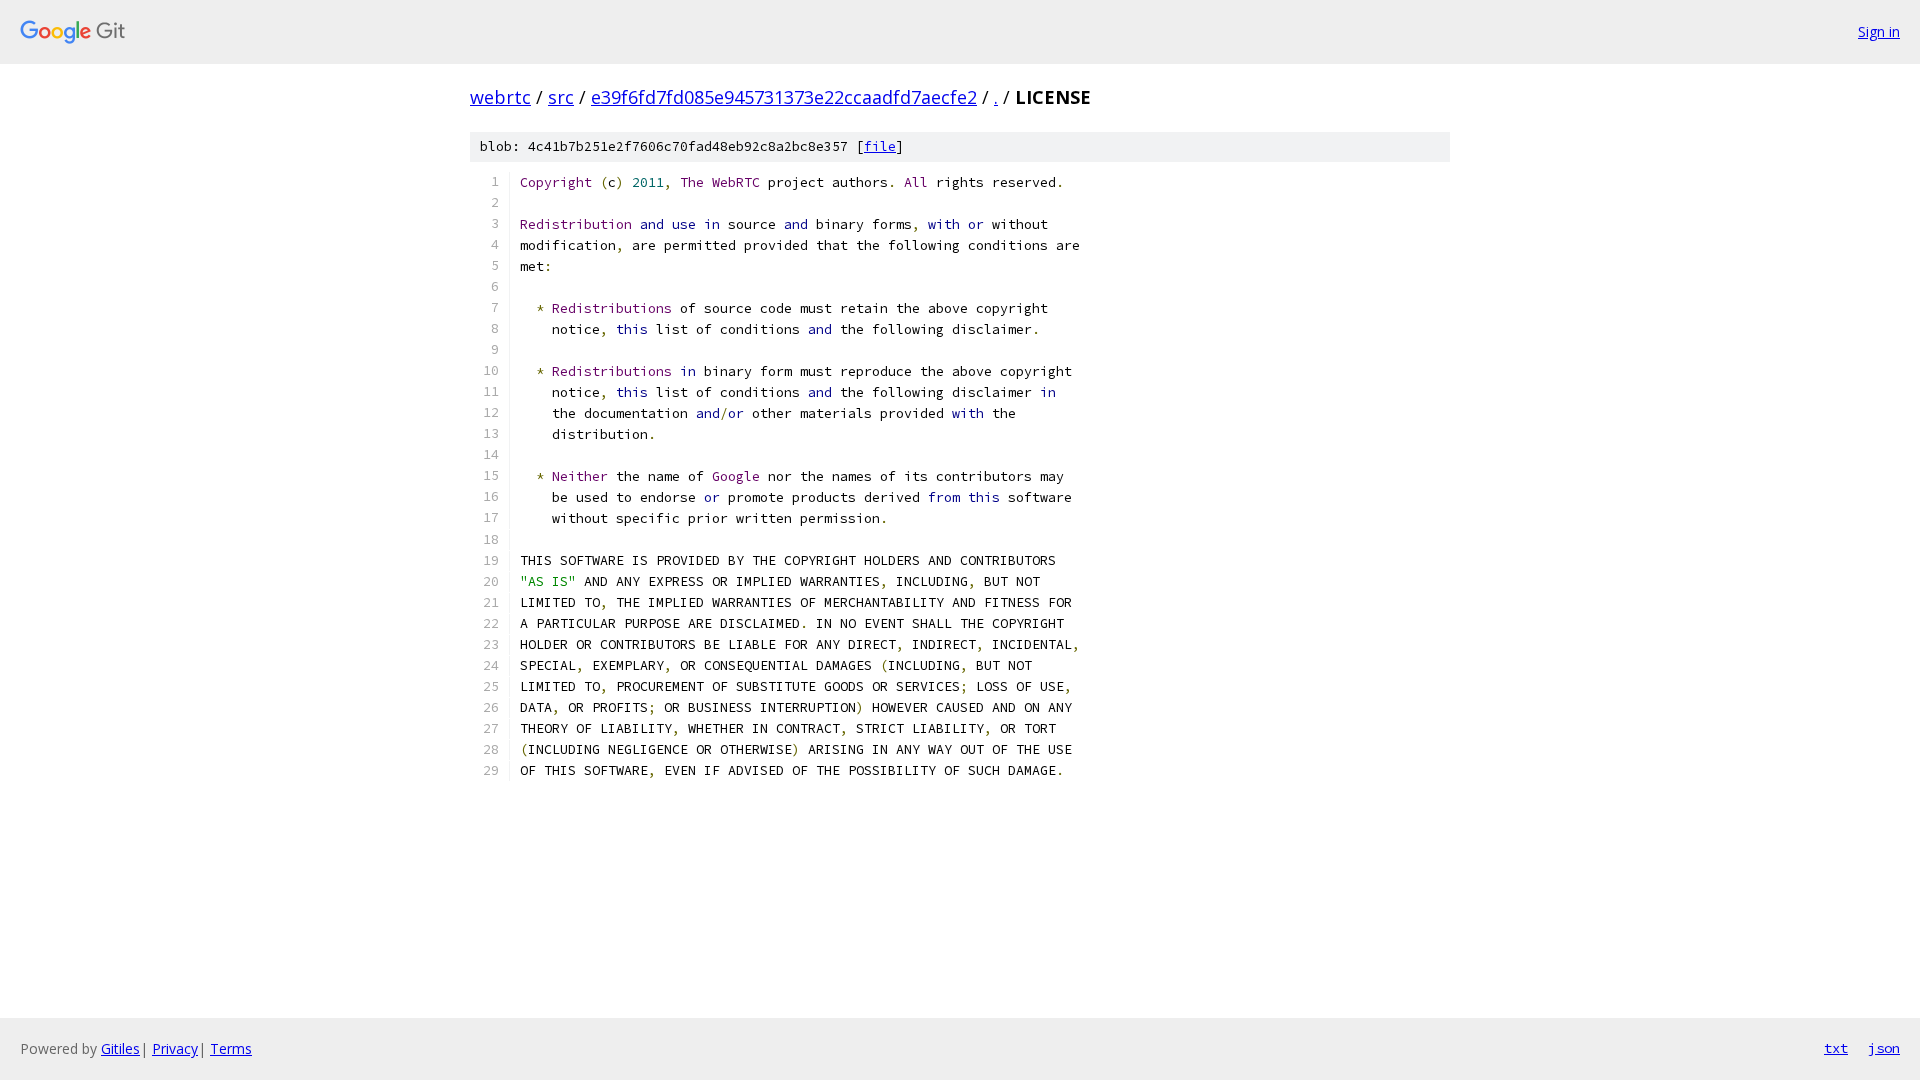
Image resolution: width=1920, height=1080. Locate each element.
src (561, 97)
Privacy (175, 1048)
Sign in (1879, 31)
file (880, 146)
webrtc (500, 97)
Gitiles (120, 1048)
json (1884, 1048)
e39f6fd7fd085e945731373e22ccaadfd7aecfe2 (784, 97)
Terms (231, 1048)
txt (1836, 1048)
